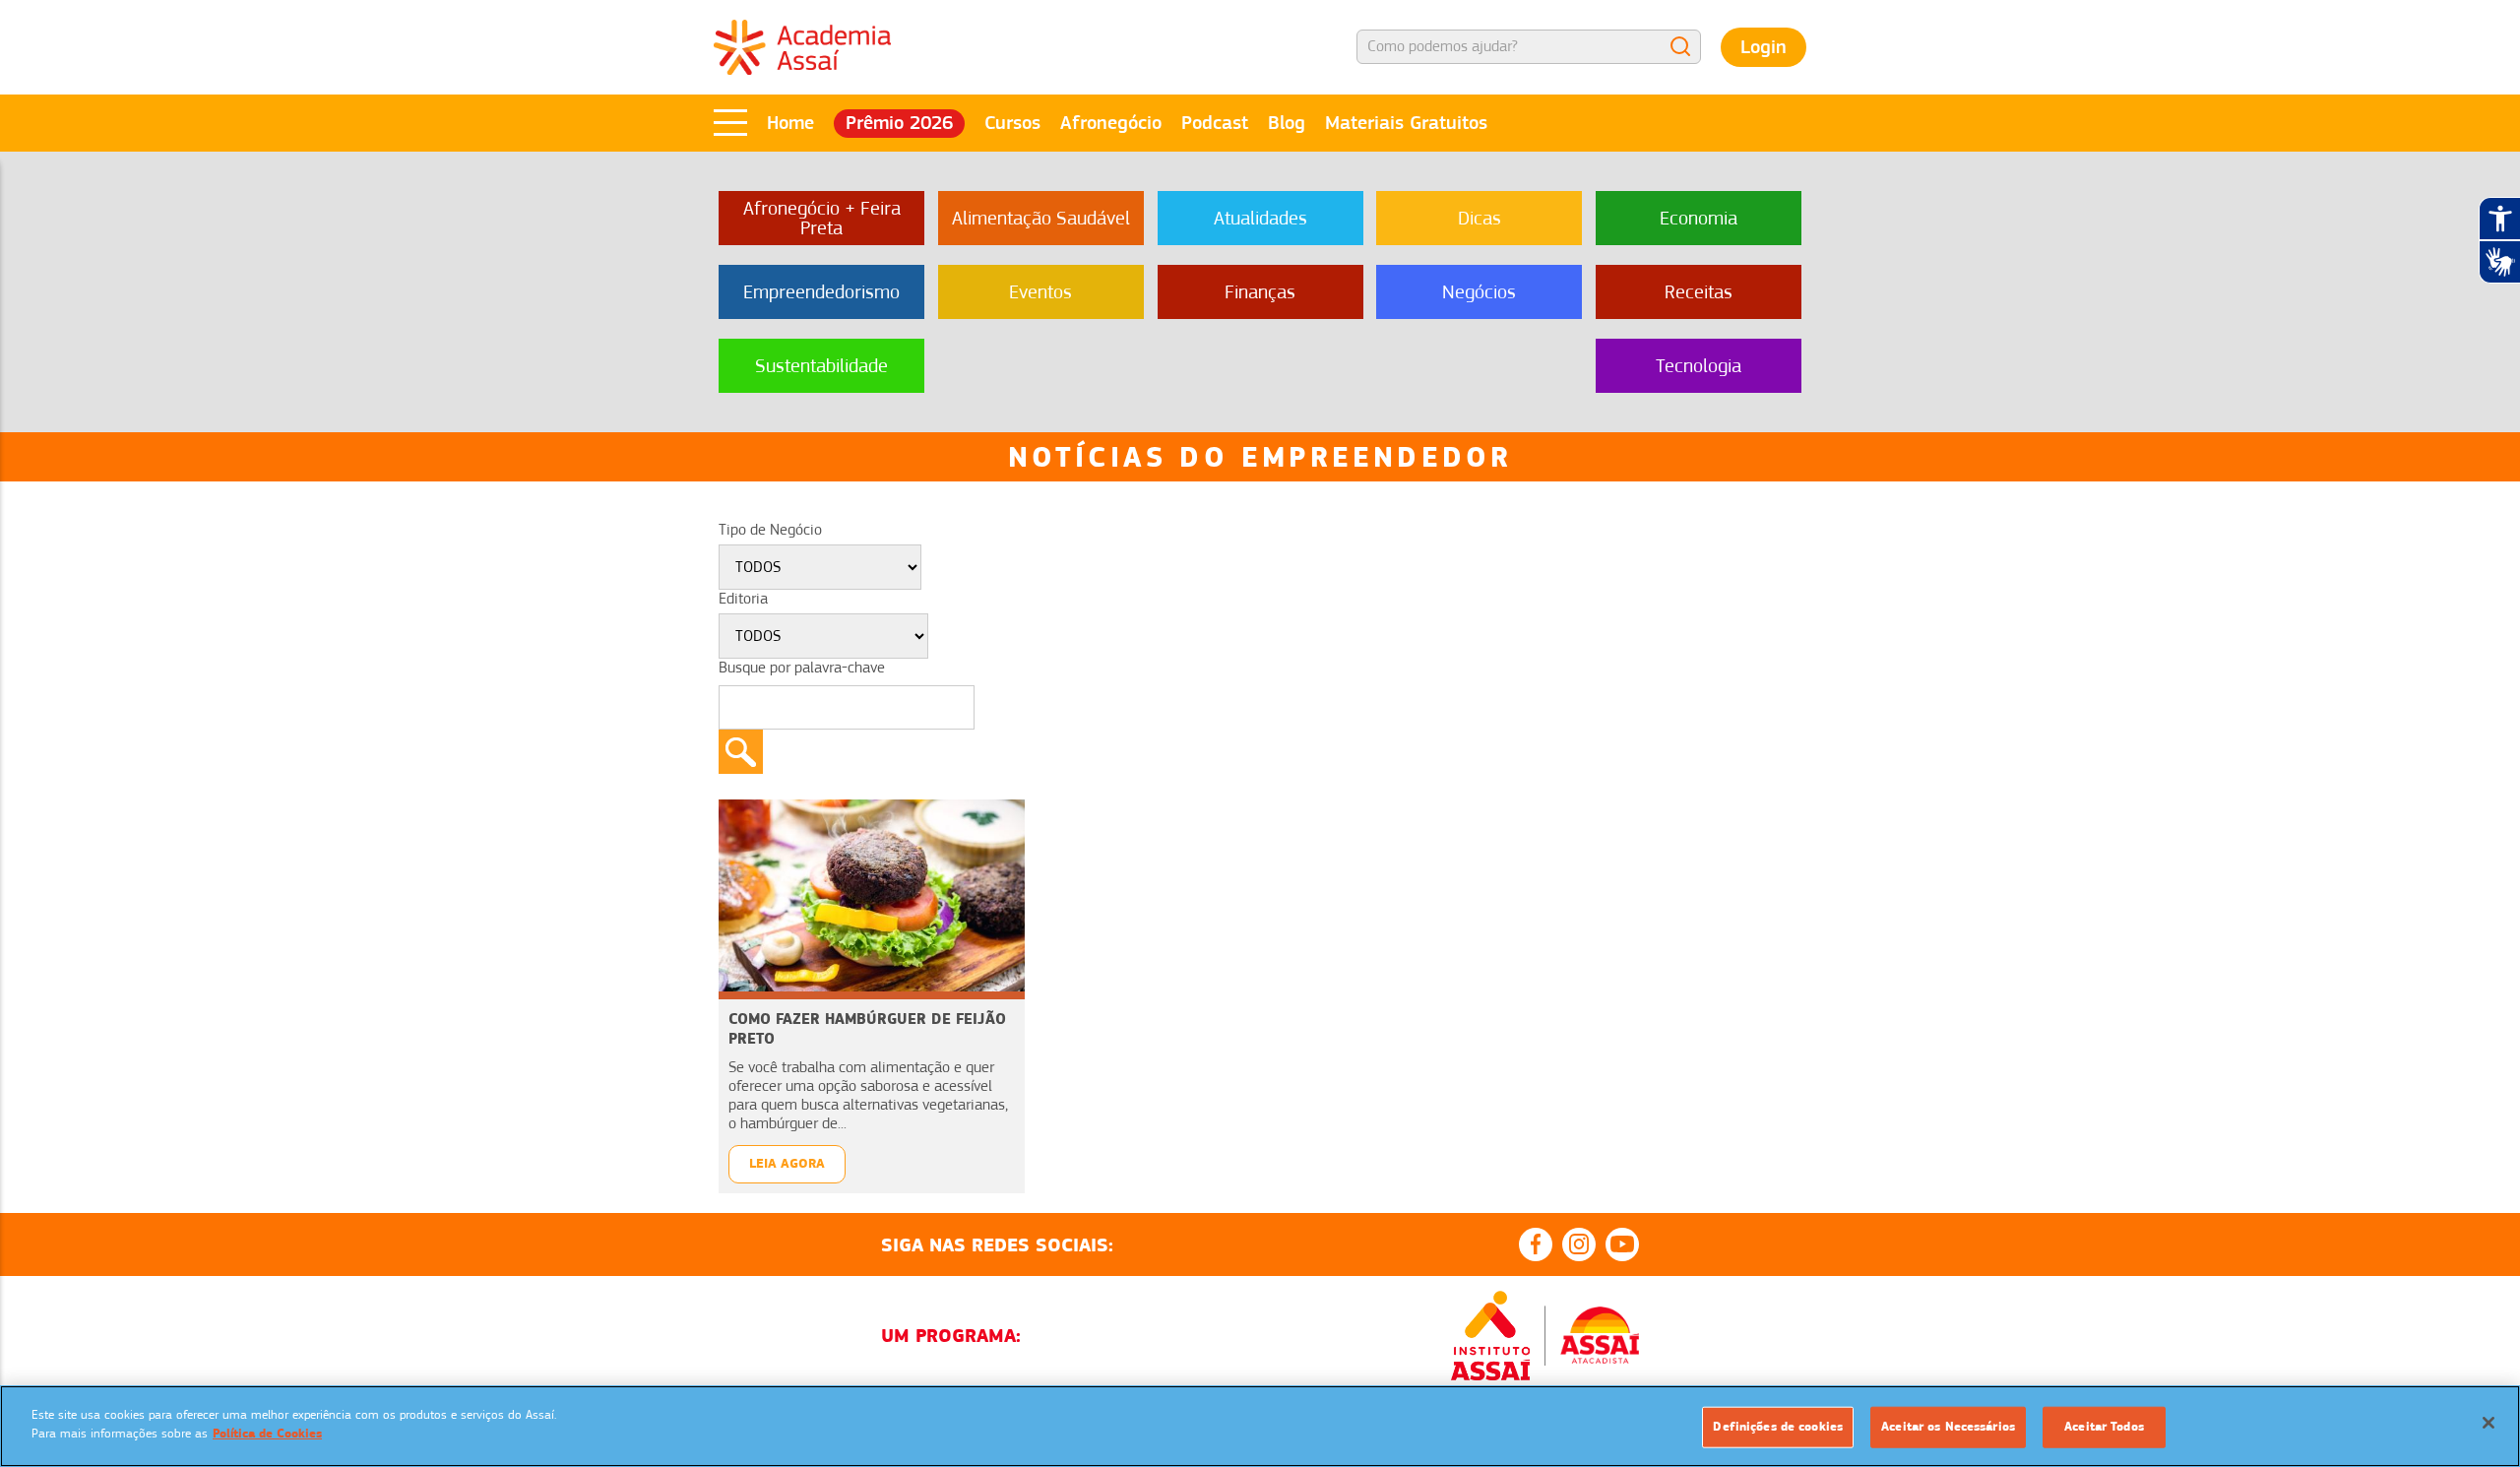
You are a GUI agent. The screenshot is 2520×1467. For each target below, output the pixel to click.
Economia (1699, 218)
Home (790, 123)
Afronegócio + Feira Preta (822, 218)
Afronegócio (1111, 123)
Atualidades (1260, 218)
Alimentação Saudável (1041, 218)
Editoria (743, 599)
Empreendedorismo (821, 292)
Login (1764, 47)
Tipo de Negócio (770, 530)
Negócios (1479, 292)
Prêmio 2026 (899, 123)
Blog (1287, 123)
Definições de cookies (1778, 1427)
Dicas (1480, 218)
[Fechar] (2488, 1423)
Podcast (1215, 123)
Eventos (1040, 292)
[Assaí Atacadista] (1600, 1335)
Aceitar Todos (2104, 1427)
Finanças (1260, 292)
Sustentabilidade (821, 366)
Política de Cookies (267, 1434)
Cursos (1012, 123)
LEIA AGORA (787, 1163)
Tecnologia (1699, 366)
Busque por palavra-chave (802, 668)
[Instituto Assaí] (1490, 1336)
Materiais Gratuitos (1406, 123)
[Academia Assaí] (802, 46)
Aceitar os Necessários (1948, 1427)
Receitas (1699, 292)
